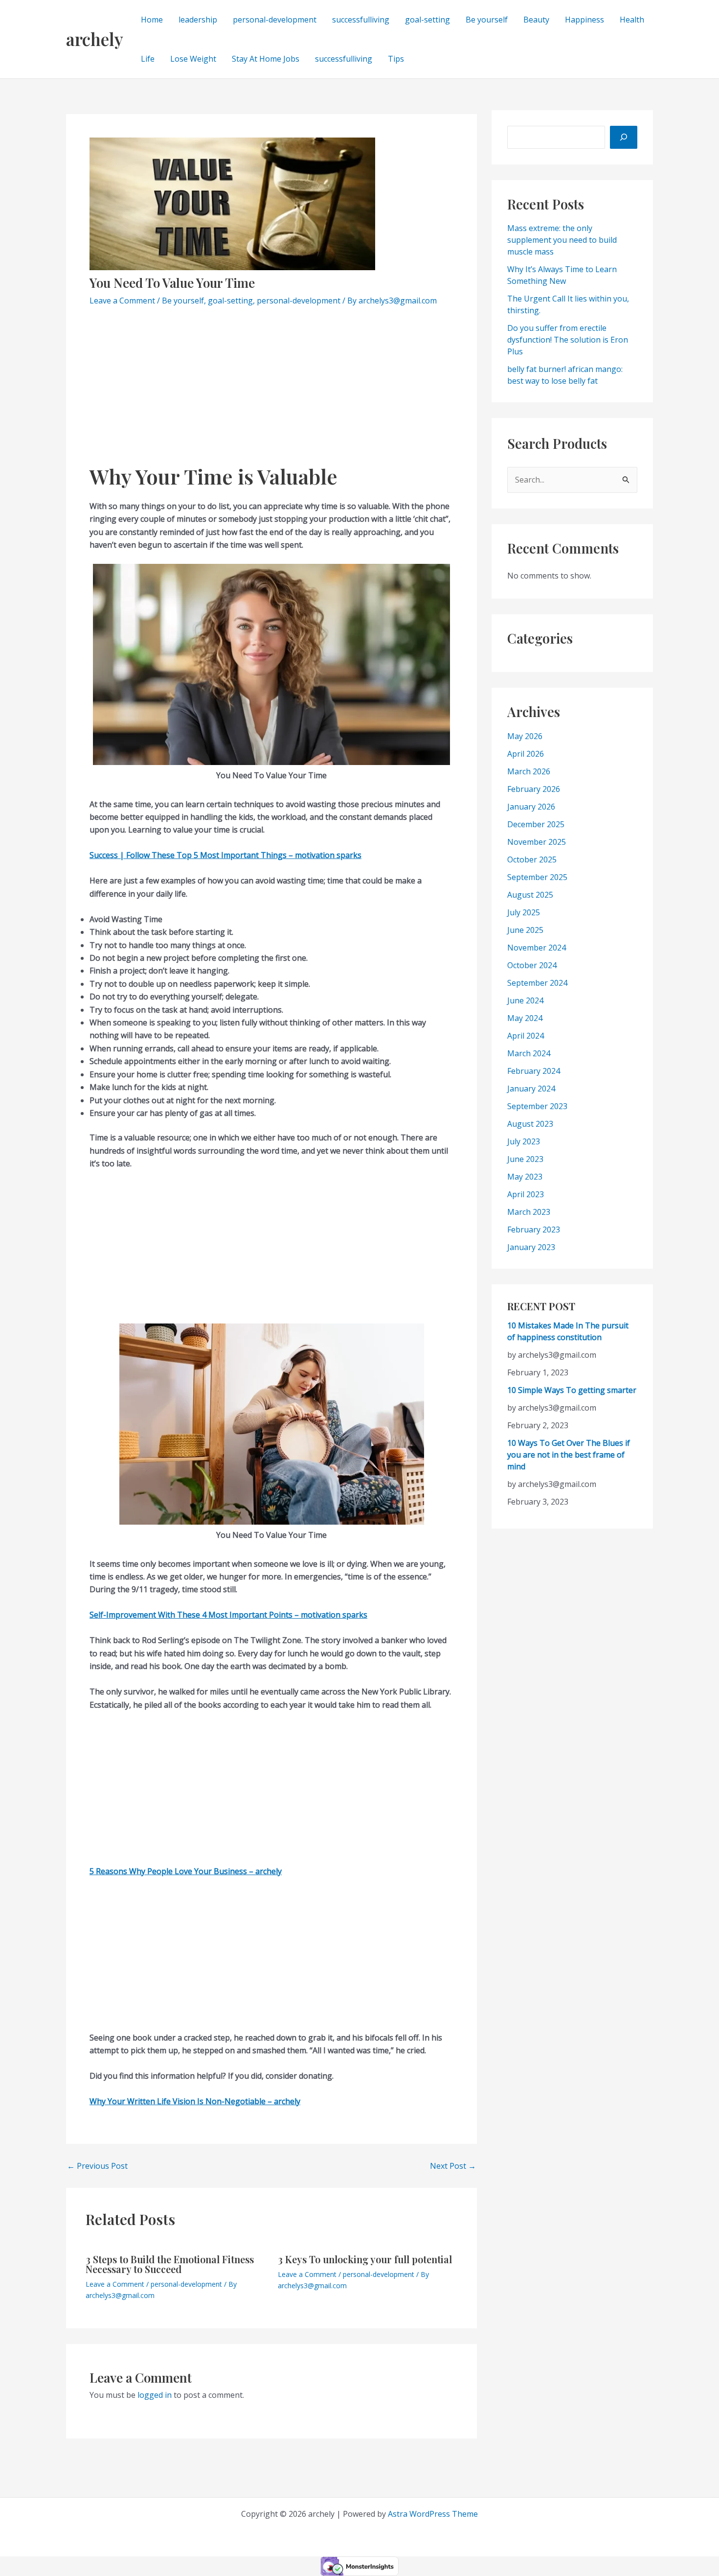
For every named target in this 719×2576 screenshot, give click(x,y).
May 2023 (525, 1176)
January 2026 (531, 806)
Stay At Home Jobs (266, 59)
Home (152, 20)
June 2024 (525, 1000)
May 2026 (525, 736)
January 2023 (531, 1247)
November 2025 (537, 841)
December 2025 (536, 824)
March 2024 (529, 1053)
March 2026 (529, 771)
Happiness (584, 20)
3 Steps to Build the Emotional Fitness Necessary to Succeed (170, 2264)
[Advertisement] (271, 391)
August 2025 (530, 894)
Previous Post (97, 2166)
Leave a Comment (122, 301)
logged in (155, 2395)
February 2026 (534, 789)
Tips (396, 59)
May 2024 (525, 1018)
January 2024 (531, 1088)
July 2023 (524, 1141)
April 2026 (526, 753)
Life (148, 59)
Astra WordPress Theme (433, 2514)
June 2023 (525, 1159)
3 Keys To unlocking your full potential (365, 2259)
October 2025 (532, 859)
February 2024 (534, 1070)
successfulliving (361, 20)
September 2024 (537, 982)
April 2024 (526, 1035)
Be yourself (487, 20)
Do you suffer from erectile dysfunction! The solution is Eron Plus (568, 340)
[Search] (624, 137)
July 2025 (524, 912)
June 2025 (525, 929)
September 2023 (537, 1106)
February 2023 (534, 1229)
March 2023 (529, 1211)
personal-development (275, 20)
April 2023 (526, 1194)
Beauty (536, 20)
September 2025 (537, 877)
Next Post (453, 2166)
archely (95, 39)
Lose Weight (193, 59)
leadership (198, 20)
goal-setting (427, 20)
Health (632, 20)
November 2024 (537, 947)
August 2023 (530, 1123)
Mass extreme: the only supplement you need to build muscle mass (562, 240)
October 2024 (532, 965)
